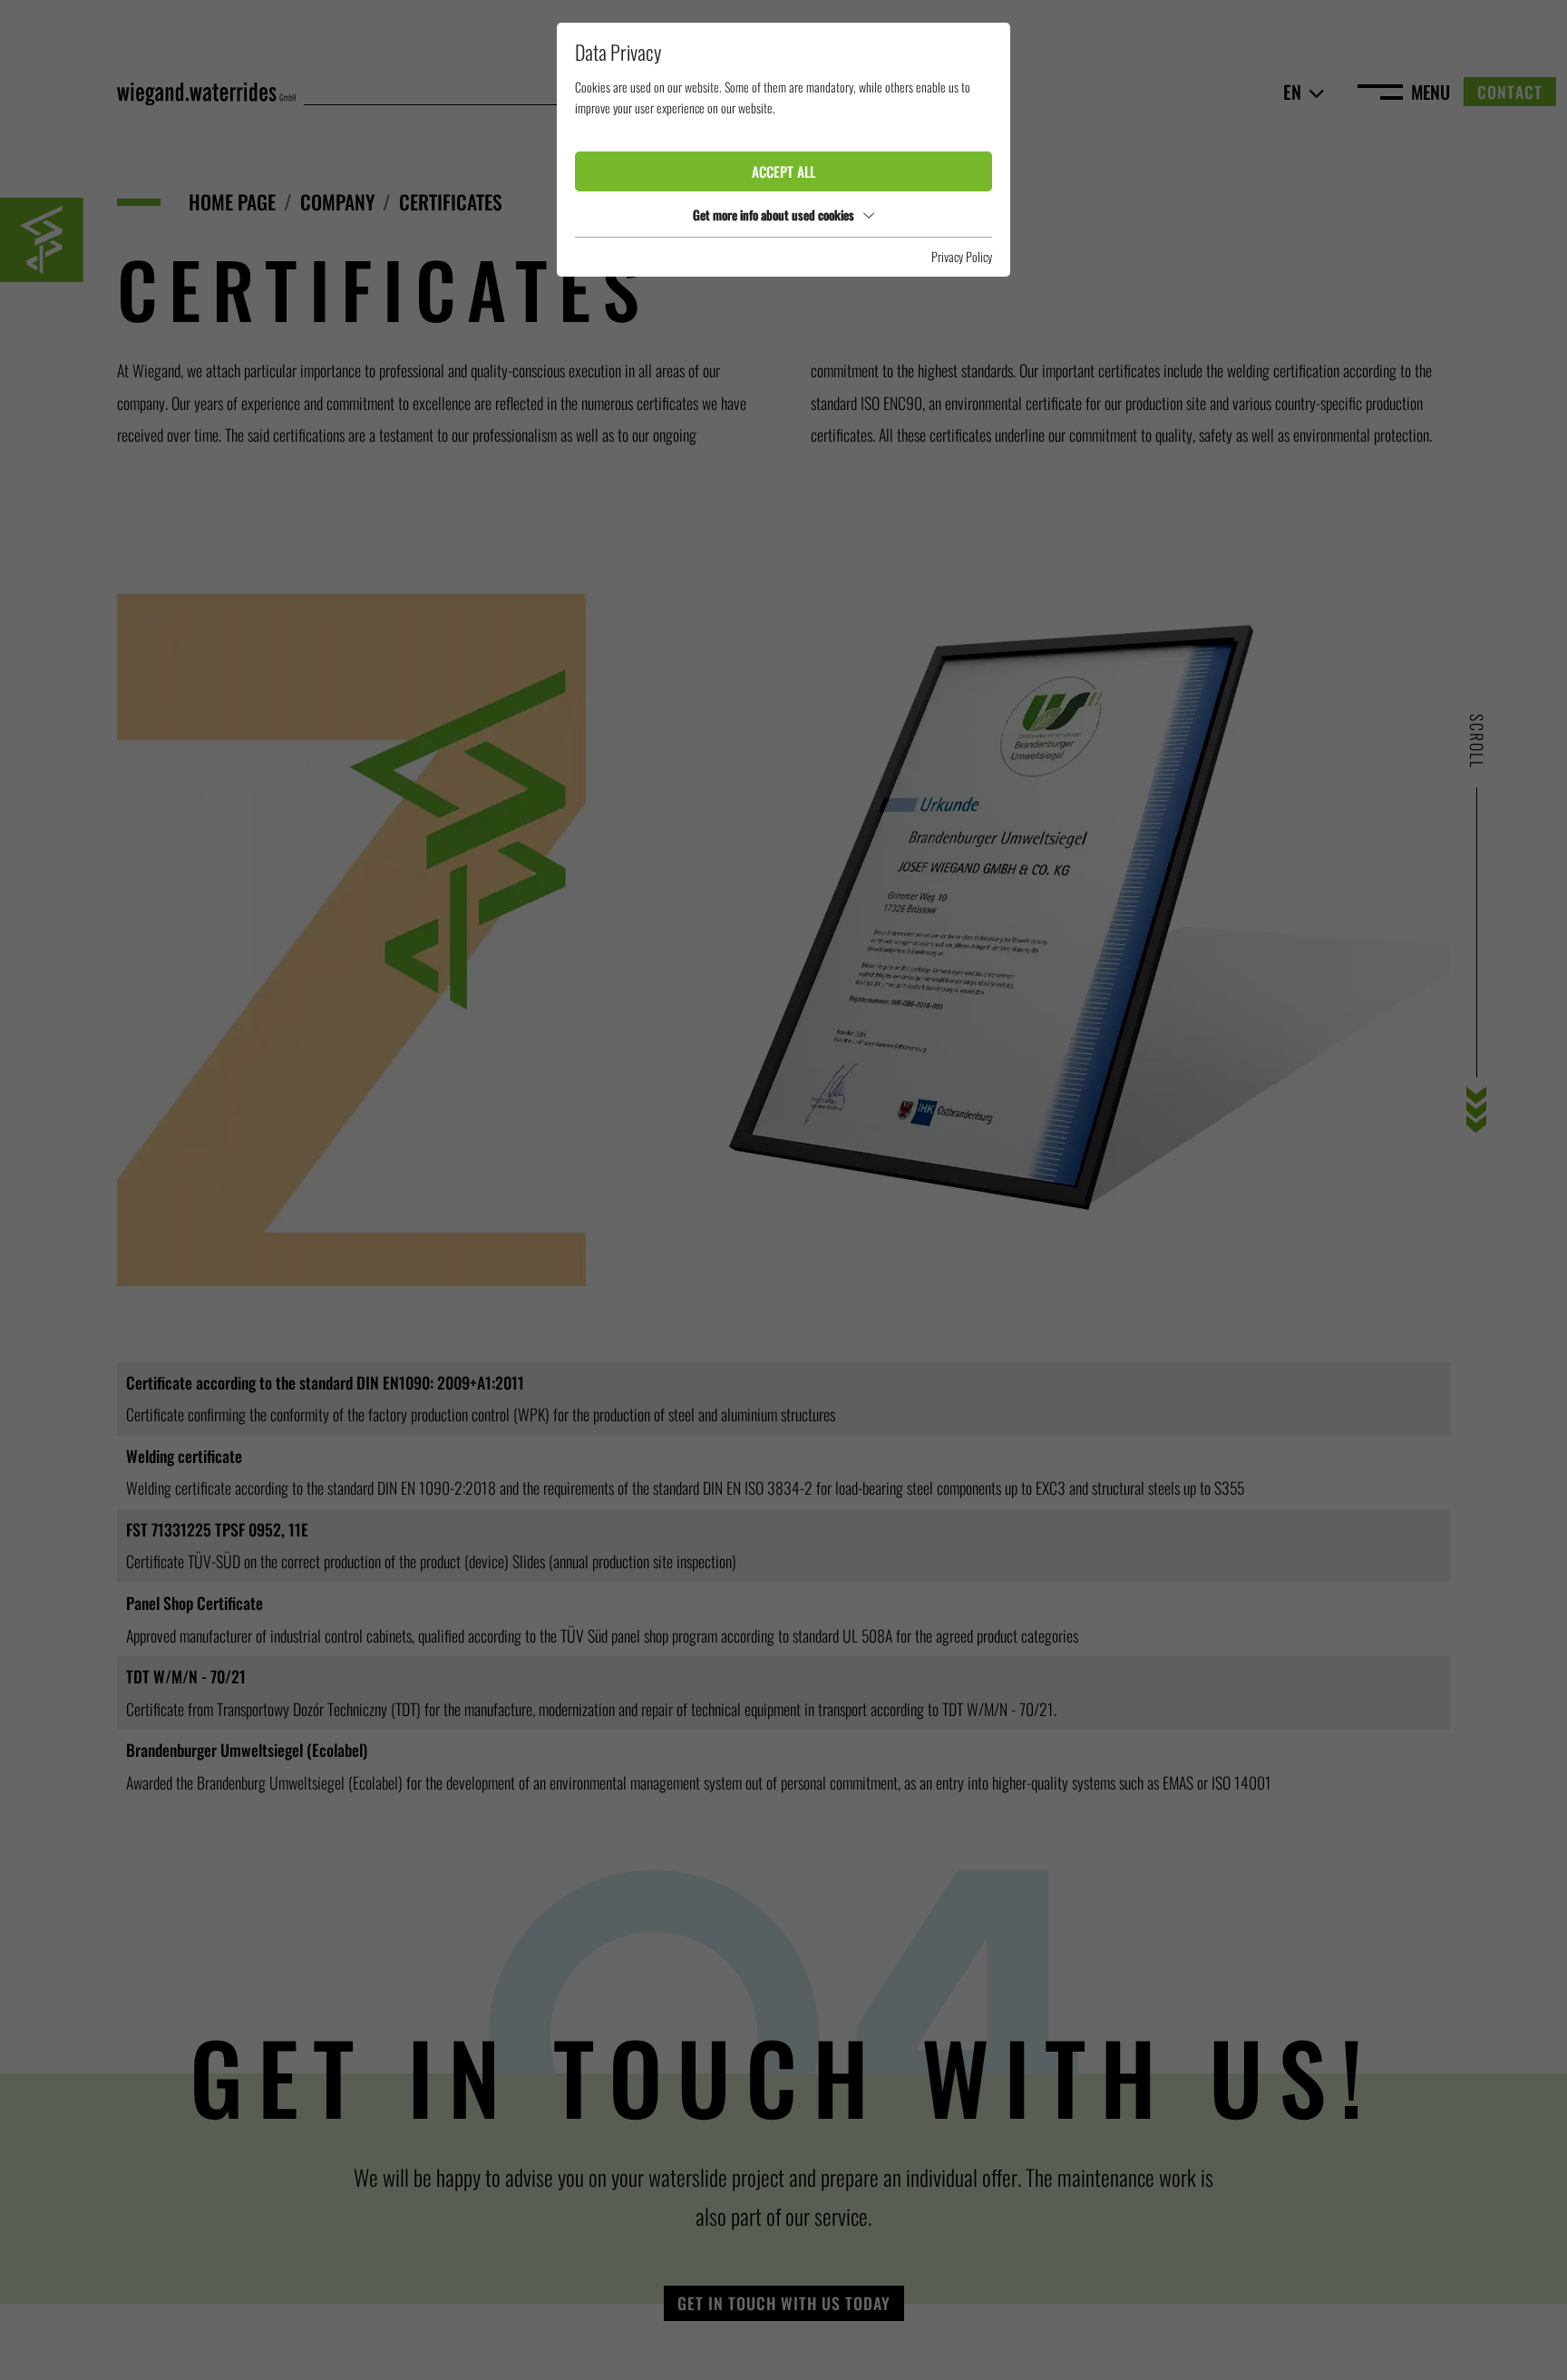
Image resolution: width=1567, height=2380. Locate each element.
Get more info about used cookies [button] (774, 215)
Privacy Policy (962, 256)
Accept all (783, 171)
